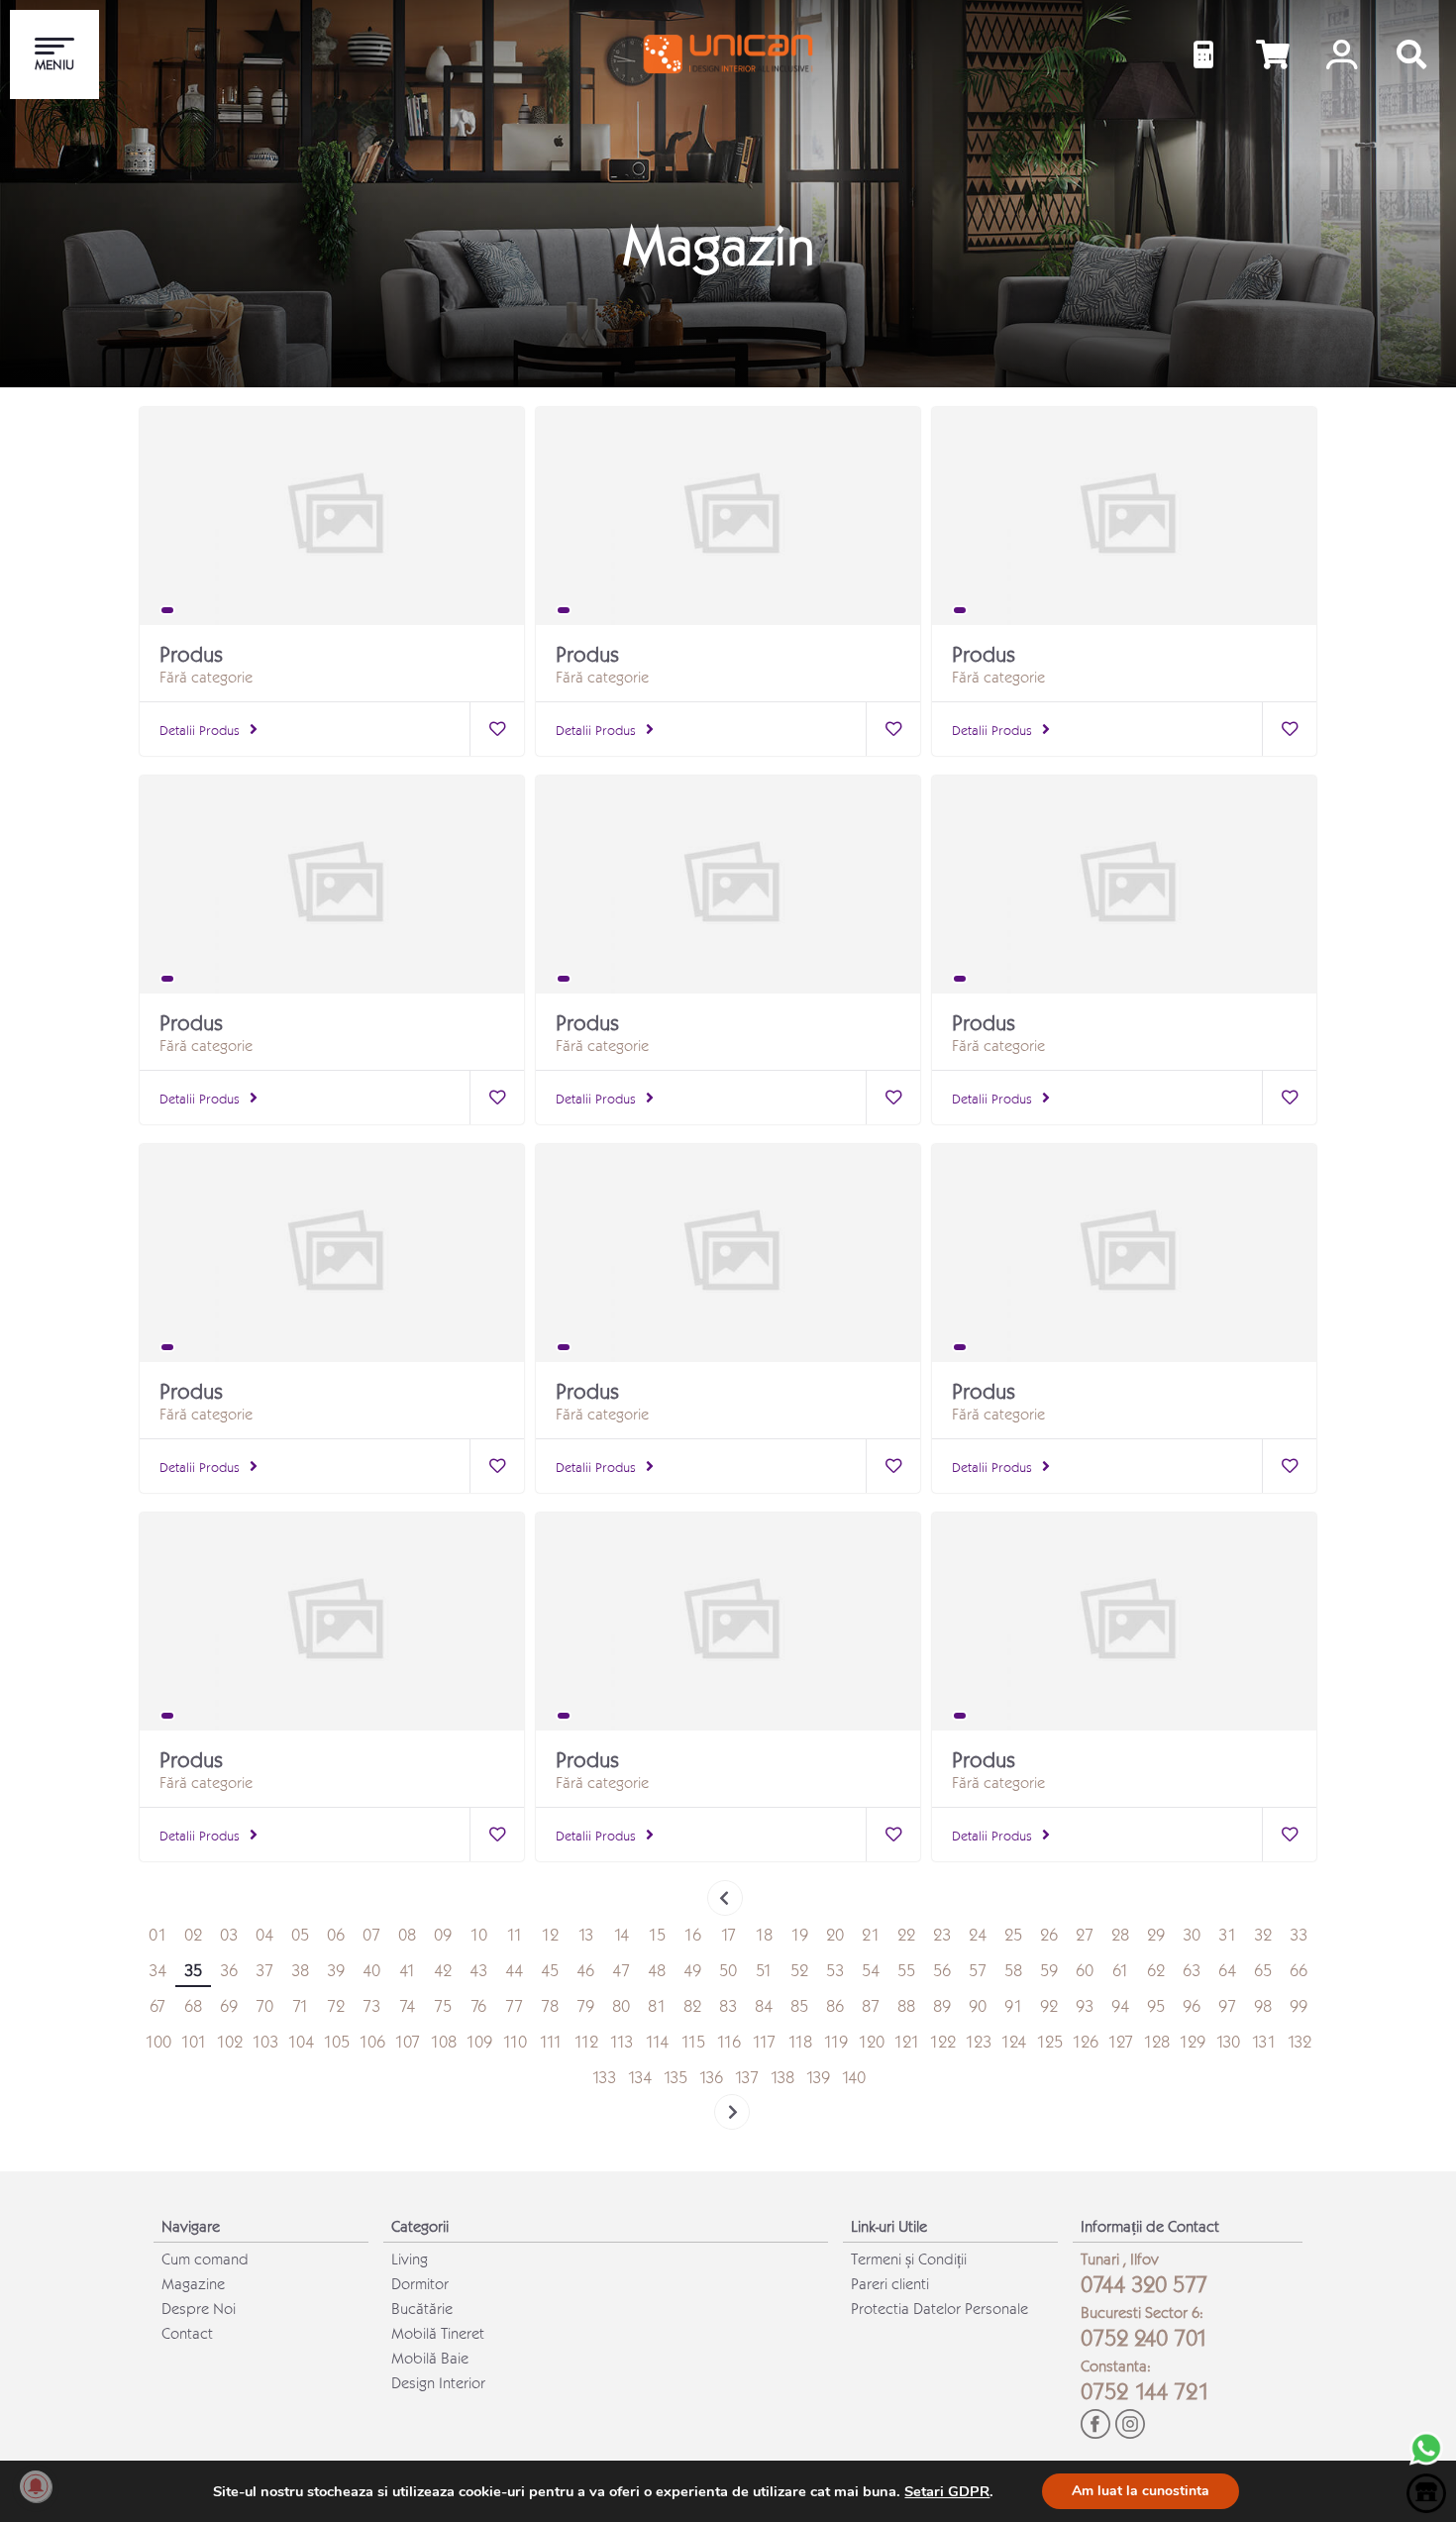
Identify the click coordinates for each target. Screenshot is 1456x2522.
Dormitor (420, 2283)
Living (410, 2259)
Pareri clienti (890, 2283)
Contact (187, 2333)
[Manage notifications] (36, 2486)
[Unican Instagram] (1130, 2424)
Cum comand (205, 2259)
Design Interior (438, 2382)
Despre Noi (199, 2308)
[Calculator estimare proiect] (1203, 54)
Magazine (193, 2283)
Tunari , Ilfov (1144, 2273)
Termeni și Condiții (909, 2259)
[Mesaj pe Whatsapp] (1426, 2462)
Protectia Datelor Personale (939, 2308)
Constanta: (1145, 2380)
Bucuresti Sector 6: (1144, 2326)
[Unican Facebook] (1095, 2424)
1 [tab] (167, 610)
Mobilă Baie (430, 2358)
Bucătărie (422, 2308)
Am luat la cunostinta (1141, 2491)
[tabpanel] (332, 516)
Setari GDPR (947, 2491)
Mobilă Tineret (438, 2333)
